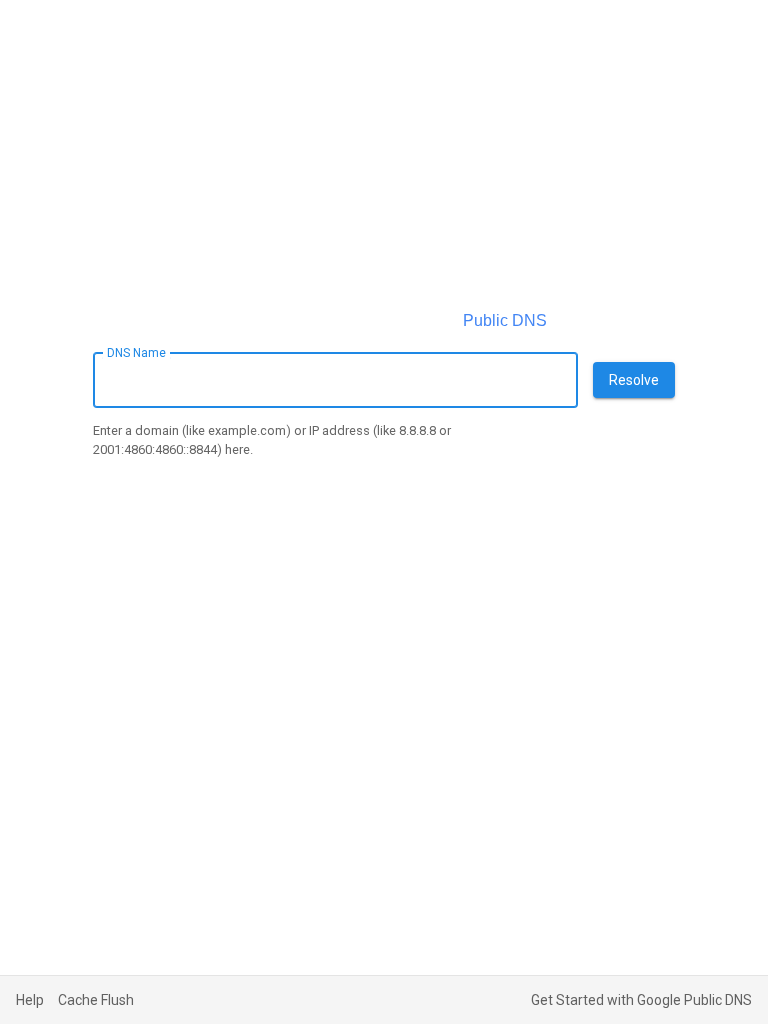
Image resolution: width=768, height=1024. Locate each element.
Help (30, 1000)
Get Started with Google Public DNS (641, 1000)
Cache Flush (96, 1000)
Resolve (634, 380)
